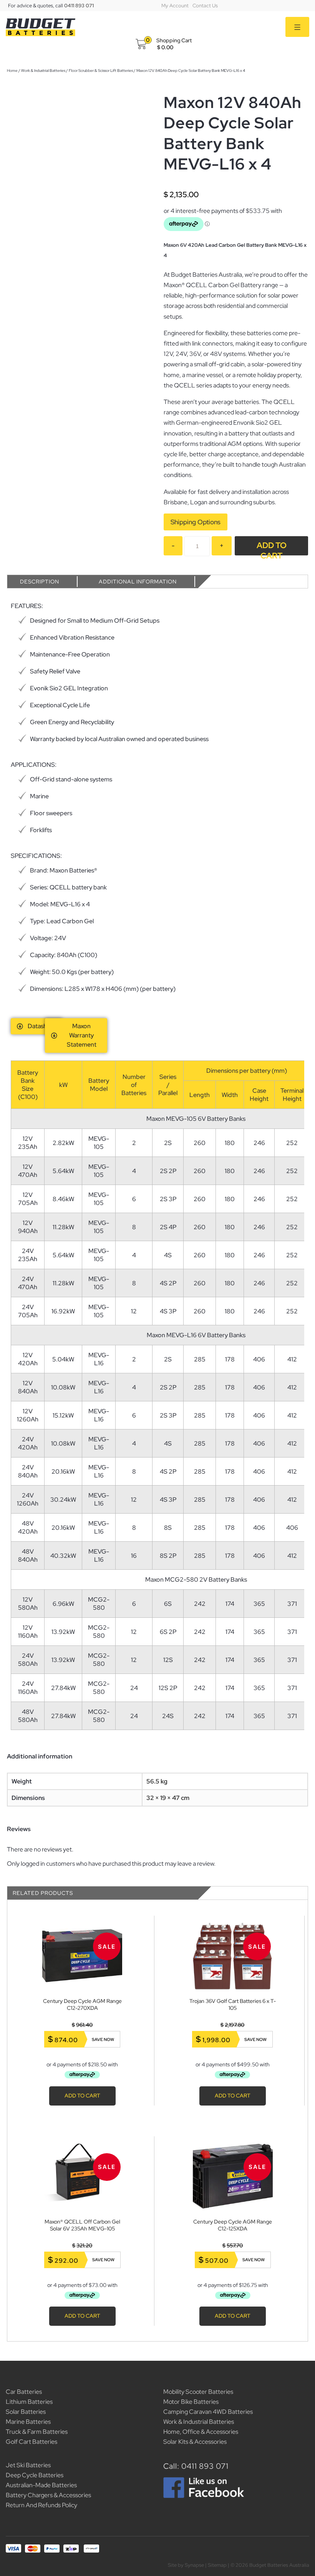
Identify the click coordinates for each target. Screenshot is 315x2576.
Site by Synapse (186, 2565)
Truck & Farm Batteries (37, 2432)
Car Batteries (24, 2392)
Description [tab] (40, 582)
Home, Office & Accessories (201, 2432)
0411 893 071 (79, 6)
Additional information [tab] (138, 582)
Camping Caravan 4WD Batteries (208, 2412)
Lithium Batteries (29, 2402)
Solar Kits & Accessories (195, 2442)
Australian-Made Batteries (41, 2485)
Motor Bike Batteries (191, 2402)
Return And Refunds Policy (41, 2505)
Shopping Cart (174, 40)
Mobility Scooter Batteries (198, 2392)
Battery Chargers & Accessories (48, 2495)
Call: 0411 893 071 (196, 2466)
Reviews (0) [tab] (234, 582)
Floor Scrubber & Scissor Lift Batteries (101, 71)
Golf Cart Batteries (31, 2442)
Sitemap (217, 2565)
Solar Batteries (26, 2412)
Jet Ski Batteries (28, 2465)
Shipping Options (196, 522)
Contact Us (205, 6)
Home (12, 71)
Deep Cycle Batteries (35, 2475)
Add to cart (272, 548)
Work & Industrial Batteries (43, 71)
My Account (175, 6)
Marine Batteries (28, 2422)
